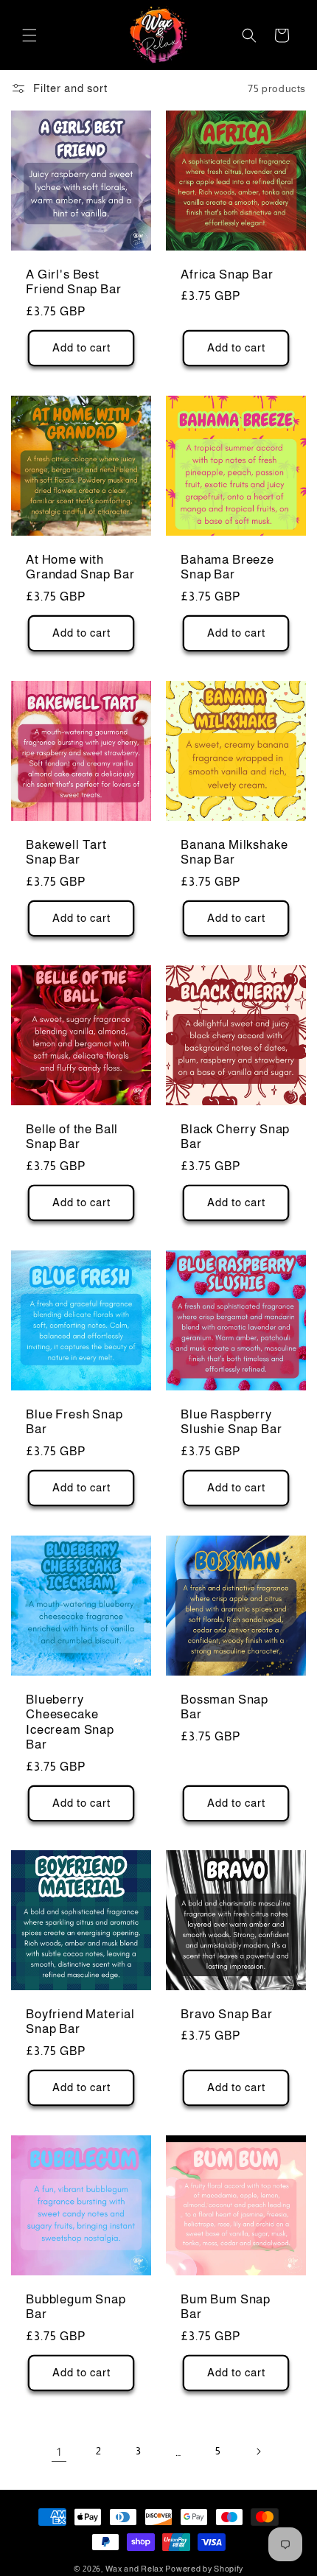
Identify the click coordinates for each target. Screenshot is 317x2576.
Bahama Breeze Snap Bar (227, 567)
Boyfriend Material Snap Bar (80, 2022)
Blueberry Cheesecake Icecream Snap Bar (70, 1722)
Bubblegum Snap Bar (76, 2307)
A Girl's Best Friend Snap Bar (74, 282)
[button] (29, 35)
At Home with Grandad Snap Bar (80, 567)
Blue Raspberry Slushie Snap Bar (231, 1422)
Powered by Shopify (204, 2569)
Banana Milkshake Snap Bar (234, 852)
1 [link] (59, 2452)
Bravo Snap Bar (227, 2014)
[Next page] (258, 2451)
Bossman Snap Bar (224, 1707)
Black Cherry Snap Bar (235, 1137)
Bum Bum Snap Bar (226, 2307)
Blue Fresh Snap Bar (74, 1422)
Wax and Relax (135, 2569)
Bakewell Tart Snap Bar (66, 852)
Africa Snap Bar (227, 274)
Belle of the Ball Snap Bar (72, 1137)
